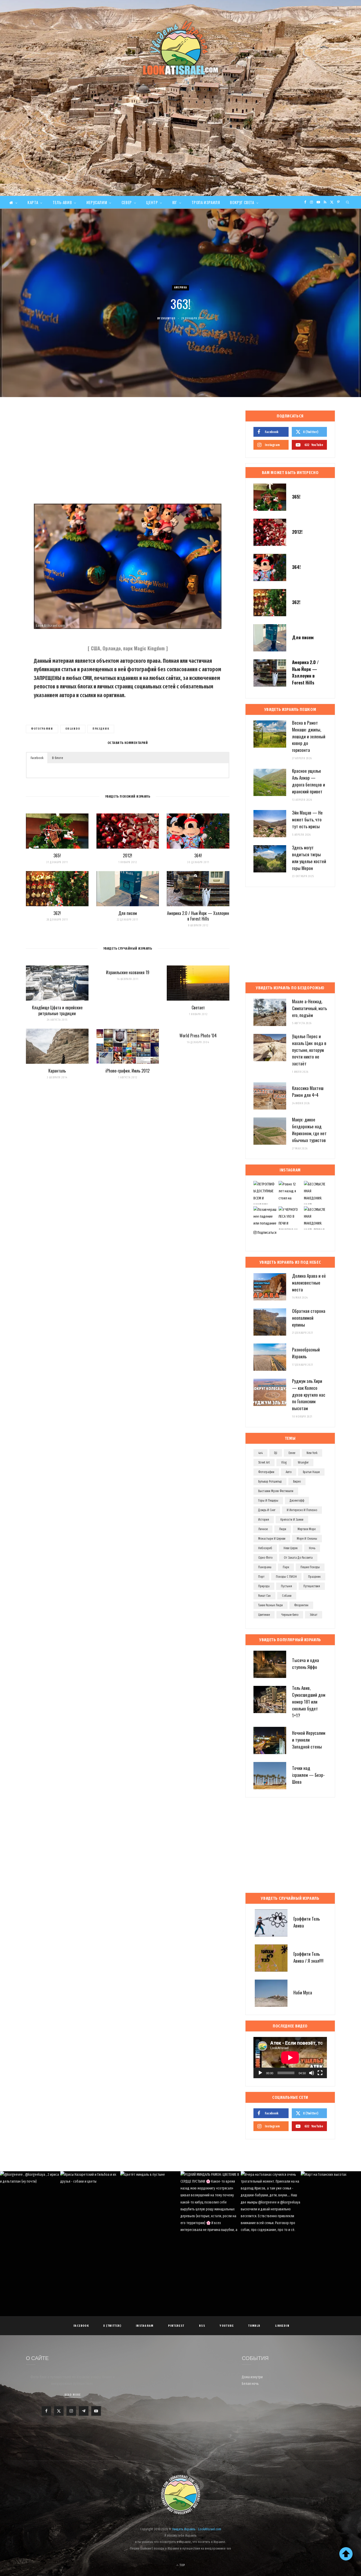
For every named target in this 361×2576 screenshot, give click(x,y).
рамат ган (264, 1596)
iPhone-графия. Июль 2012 (128, 1071)
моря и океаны (307, 1539)
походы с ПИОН (286, 1577)
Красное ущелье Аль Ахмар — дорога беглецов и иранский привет (309, 781)
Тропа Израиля (206, 202)
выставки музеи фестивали (276, 1491)
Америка (181, 287)
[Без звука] (312, 2073)
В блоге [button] (58, 758)
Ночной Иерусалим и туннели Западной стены (309, 1740)
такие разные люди (270, 1605)
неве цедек (291, 1548)
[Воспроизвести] (260, 2073)
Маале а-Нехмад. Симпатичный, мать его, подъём (309, 1008)
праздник (101, 729)
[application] (290, 2058)
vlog (284, 1462)
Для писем (128, 913)
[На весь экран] (320, 2073)
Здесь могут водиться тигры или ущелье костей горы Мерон (309, 858)
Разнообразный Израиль (306, 1353)
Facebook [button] (37, 758)
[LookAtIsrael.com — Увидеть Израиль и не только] (181, 48)
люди (283, 1529)
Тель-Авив (62, 202)
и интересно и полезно (302, 1510)
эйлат (314, 1615)
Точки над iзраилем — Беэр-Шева (308, 1775)
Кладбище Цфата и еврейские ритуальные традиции (57, 1010)
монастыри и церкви (272, 1539)
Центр (152, 202)
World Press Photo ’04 (198, 1036)
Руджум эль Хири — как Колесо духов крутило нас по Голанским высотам (309, 1395)
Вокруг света (242, 202)
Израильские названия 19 (128, 972)
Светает (198, 1008)
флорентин (301, 1605)
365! (57, 855)
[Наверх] (346, 2554)
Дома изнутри (252, 2377)
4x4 (260, 1453)
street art (264, 1462)
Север (127, 202)
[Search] (348, 202)
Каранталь (57, 1071)
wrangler (303, 1462)
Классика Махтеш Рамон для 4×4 (308, 1091)
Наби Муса (303, 1992)
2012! (128, 855)
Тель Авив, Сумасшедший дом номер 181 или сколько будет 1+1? (309, 1701)
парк (286, 1567)
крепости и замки (292, 1520)
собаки (287, 1596)
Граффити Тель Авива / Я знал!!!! (308, 1957)
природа (264, 1586)
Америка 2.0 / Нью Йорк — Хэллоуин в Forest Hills (198, 916)
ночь (312, 1548)
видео (297, 1482)
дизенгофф (297, 1501)
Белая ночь (250, 2384)
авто (289, 1472)
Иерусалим (97, 202)
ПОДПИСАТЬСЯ (183, 2207)
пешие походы (310, 1567)
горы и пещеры (268, 1501)
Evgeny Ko (168, 318)
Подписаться (267, 1233)
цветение (264, 1615)
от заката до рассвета (298, 1558)
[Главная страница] (13, 202)
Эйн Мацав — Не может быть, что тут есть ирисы (307, 819)
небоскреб (265, 1548)
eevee (292, 1453)
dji (276, 1453)
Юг (175, 202)
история (264, 1520)
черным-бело (290, 1615)
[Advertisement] (181, 156)
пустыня (286, 1586)
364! (198, 855)
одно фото (265, 1558)
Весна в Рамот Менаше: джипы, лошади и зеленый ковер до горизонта (309, 736)
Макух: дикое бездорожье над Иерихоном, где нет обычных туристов (309, 1130)
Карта (33, 202)
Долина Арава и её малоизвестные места (309, 1283)
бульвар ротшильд (270, 1482)
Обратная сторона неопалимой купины (309, 1318)
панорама (265, 1567)
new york (312, 1453)
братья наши (311, 1472)
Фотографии (42, 729)
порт (261, 1577)
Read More (73, 2395)
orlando (73, 729)
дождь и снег (267, 1510)
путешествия (312, 1586)
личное (263, 1529)
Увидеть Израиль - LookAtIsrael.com (197, 2529)
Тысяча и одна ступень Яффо (306, 1664)
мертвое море (307, 1529)
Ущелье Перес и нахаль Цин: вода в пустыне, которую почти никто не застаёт (309, 1050)
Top (182, 2565)
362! (57, 913)
